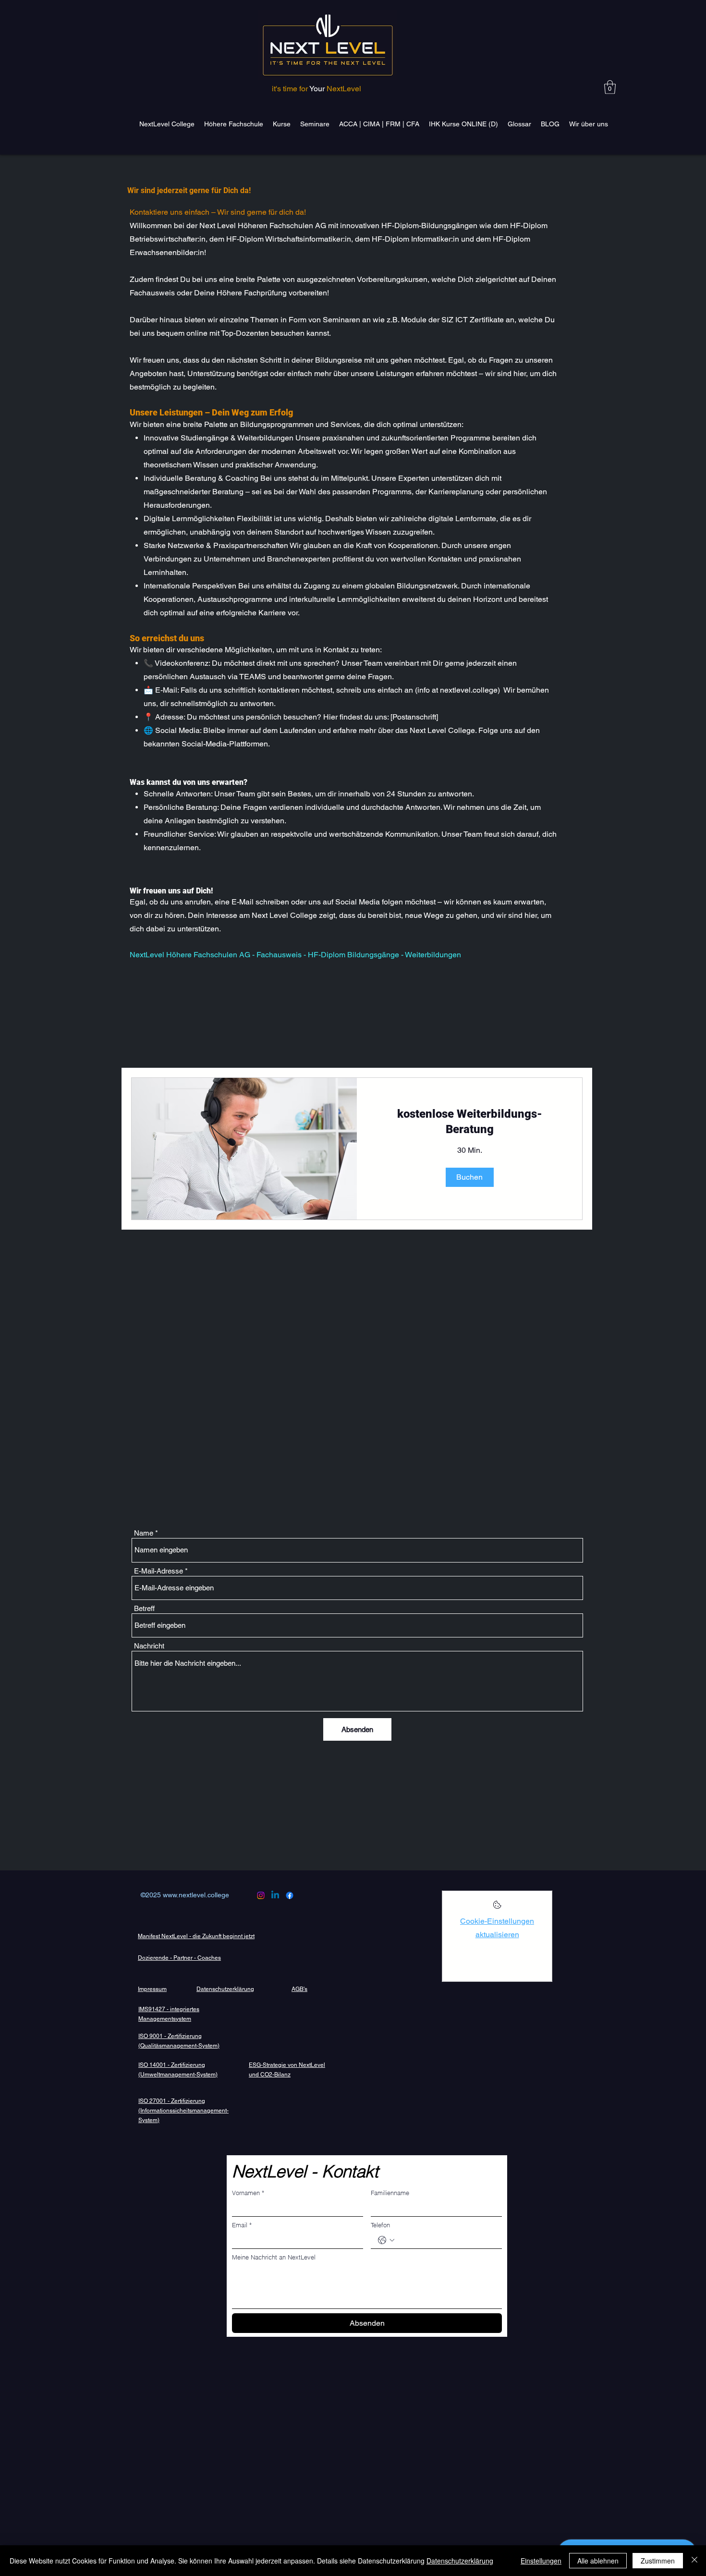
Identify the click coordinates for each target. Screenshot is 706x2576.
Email (242, 2225)
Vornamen (248, 2193)
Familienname (390, 2193)
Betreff (144, 1608)
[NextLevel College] (290, 1895)
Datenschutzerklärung (460, 2561)
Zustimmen (658, 2561)
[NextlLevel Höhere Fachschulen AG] (275, 1895)
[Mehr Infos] (497, 1908)
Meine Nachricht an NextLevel (274, 2257)
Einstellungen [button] (541, 2561)
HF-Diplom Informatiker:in (415, 239)
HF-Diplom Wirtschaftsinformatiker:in (289, 239)
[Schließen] (694, 2561)
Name (144, 1533)
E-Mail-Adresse (158, 1571)
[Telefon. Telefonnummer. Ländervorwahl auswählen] (386, 2240)
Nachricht (149, 1646)
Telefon (380, 2225)
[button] (610, 87)
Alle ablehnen (598, 2561)
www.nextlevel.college (196, 1895)
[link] (469, 1122)
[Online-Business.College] (261, 1895)
